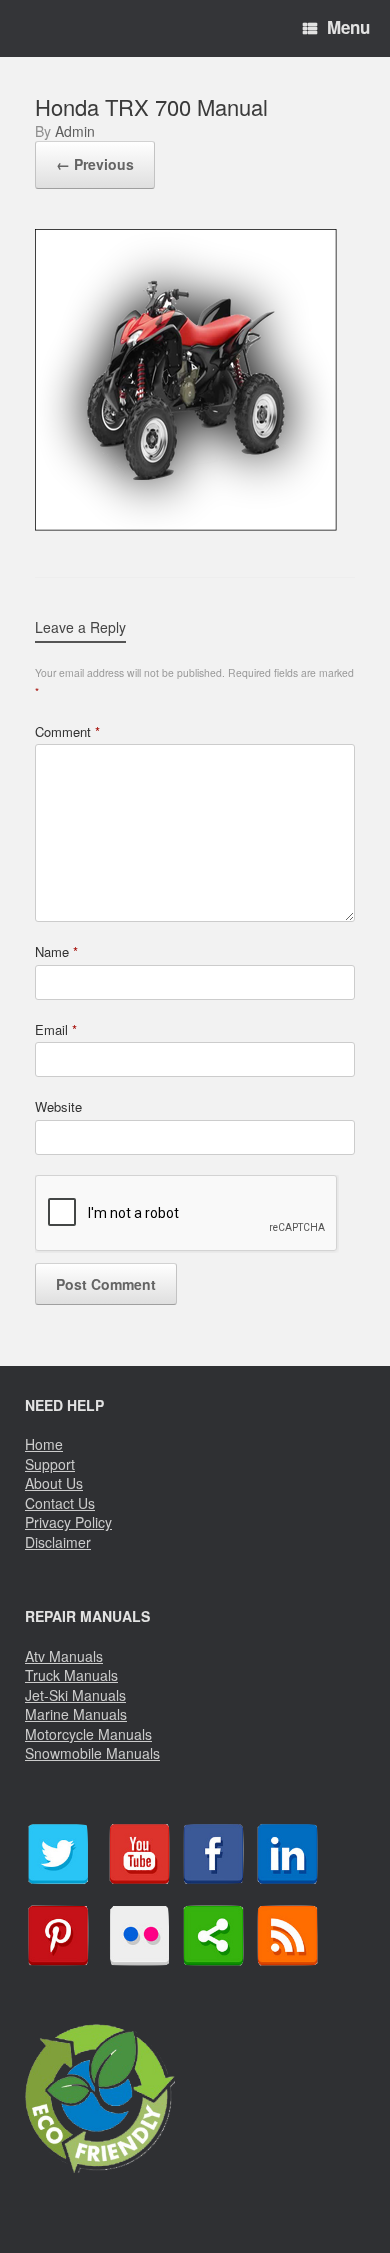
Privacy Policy (68, 1522)
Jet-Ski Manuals (75, 1695)
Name (56, 951)
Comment (67, 731)
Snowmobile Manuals (92, 1753)
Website (58, 1106)
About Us (54, 1483)
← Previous (95, 164)
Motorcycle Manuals (88, 1734)
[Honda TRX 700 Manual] (186, 523)
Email (56, 1029)
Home (44, 1444)
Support (50, 1464)
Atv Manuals (64, 1656)
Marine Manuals (76, 1714)
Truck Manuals (71, 1675)
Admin (75, 131)
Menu (348, 27)
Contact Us (60, 1503)
